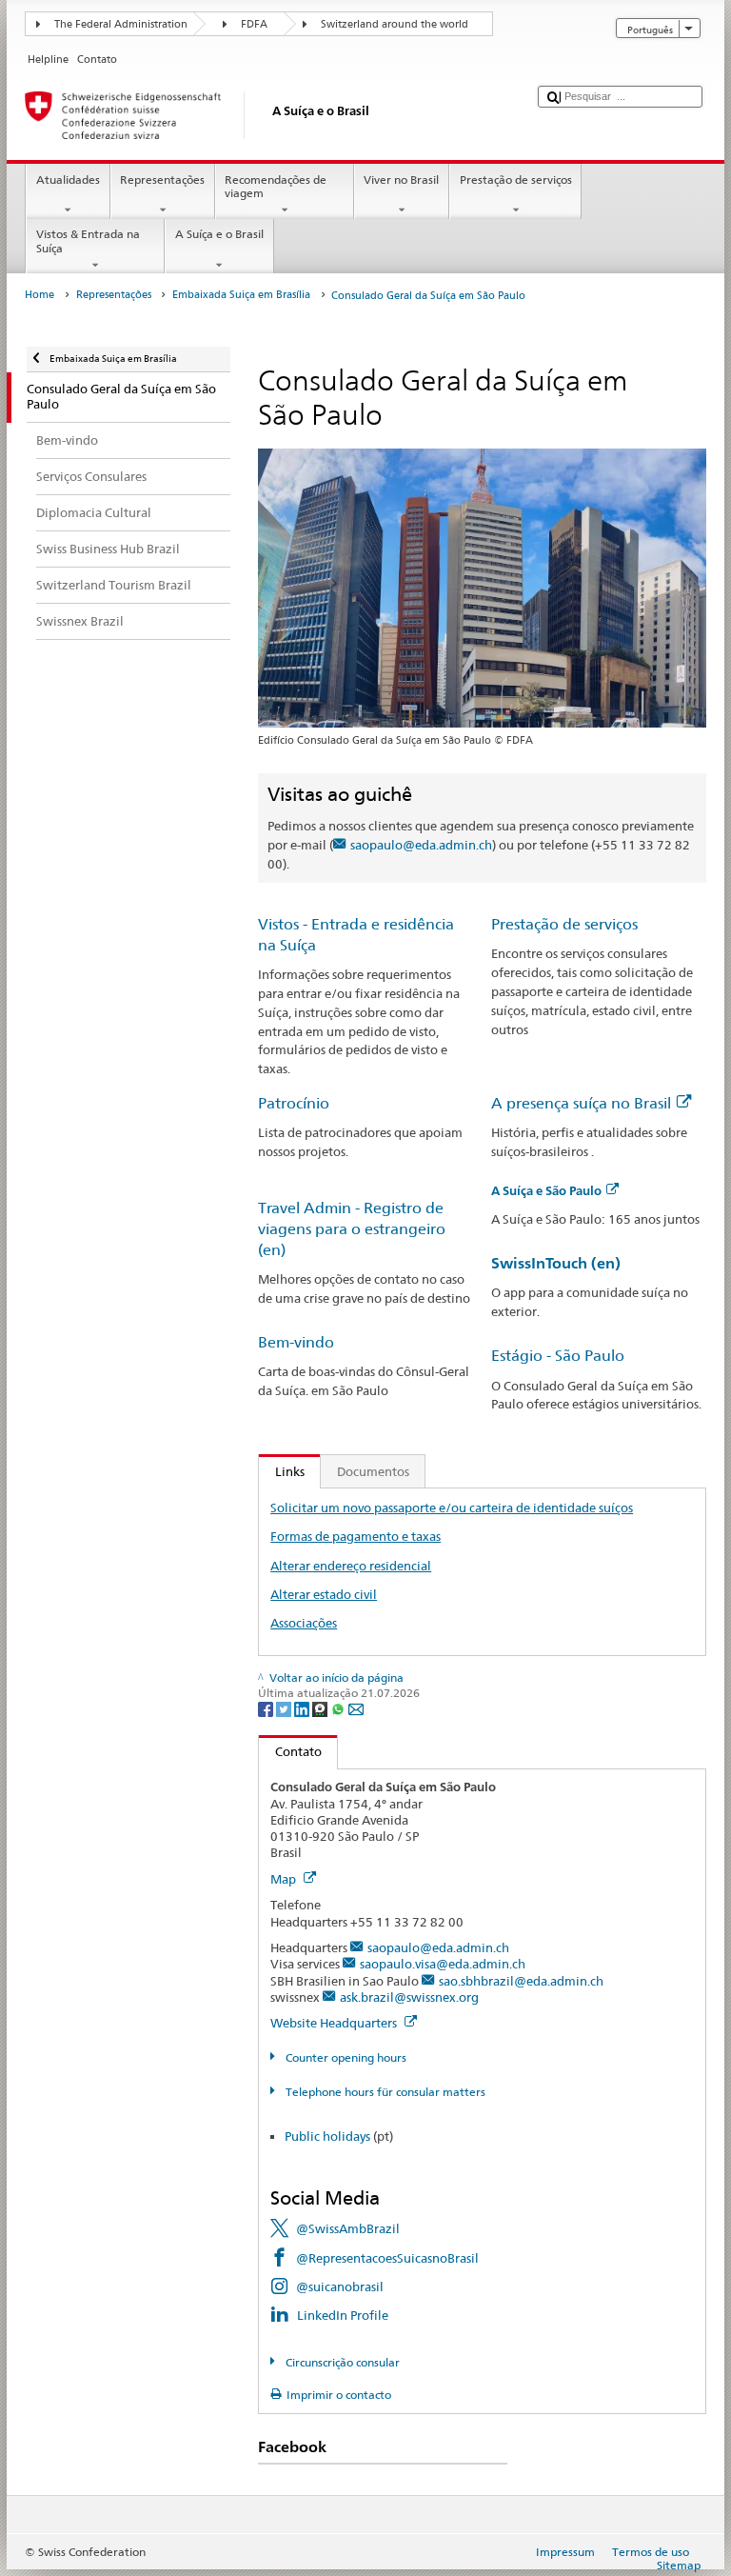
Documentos (373, 1471)
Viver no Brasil (401, 180)
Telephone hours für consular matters (384, 2092)
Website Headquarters (335, 2023)
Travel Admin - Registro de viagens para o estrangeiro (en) (352, 1229)
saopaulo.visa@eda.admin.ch (443, 1964)
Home (40, 295)
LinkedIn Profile (343, 2315)
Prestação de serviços (516, 180)
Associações (304, 1623)
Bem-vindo (296, 1342)
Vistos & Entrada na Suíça (88, 240)
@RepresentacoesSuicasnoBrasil (387, 2258)
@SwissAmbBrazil (348, 2228)
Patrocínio (294, 1103)
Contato (290, 1751)
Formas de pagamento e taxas (356, 1536)
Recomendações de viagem (276, 186)
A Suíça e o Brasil (219, 234)
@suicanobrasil (340, 2286)
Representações (162, 180)
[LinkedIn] (303, 1709)
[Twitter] (285, 1709)
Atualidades (68, 180)
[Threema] (321, 1709)
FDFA (254, 24)
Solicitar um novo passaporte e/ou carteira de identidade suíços (452, 1508)
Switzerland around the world (395, 24)
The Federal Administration (121, 24)
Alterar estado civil (324, 1594)
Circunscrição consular (341, 2362)
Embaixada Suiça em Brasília (241, 295)
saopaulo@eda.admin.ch (421, 845)
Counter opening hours (344, 2057)
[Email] (356, 1709)
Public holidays (327, 2136)
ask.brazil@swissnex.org (409, 1997)
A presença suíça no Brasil (581, 1103)
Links (282, 1471)
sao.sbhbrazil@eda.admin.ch (521, 1981)
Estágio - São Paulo (558, 1356)
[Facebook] (267, 1709)
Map (285, 1879)
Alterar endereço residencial (351, 1566)
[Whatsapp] (339, 1709)
